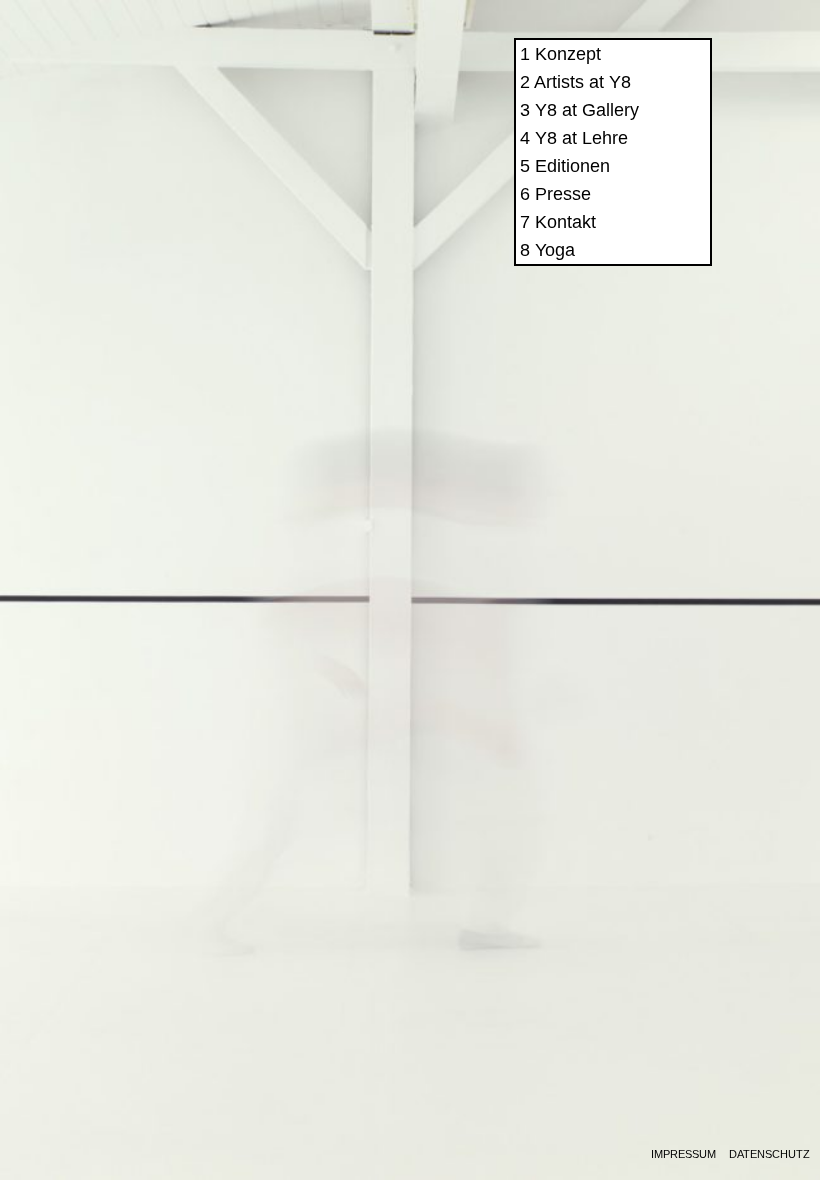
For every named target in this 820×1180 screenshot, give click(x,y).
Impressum (683, 1154)
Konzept (568, 54)
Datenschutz (769, 1154)
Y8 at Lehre (581, 138)
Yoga (555, 250)
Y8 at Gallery (587, 110)
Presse (563, 194)
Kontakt (565, 222)
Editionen (572, 166)
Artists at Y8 (582, 82)
